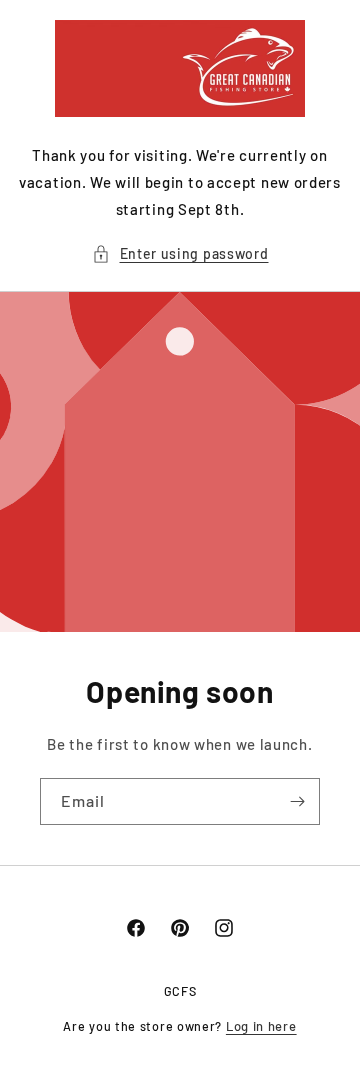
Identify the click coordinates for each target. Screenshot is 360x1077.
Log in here (261, 1026)
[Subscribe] (297, 801)
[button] (180, 253)
